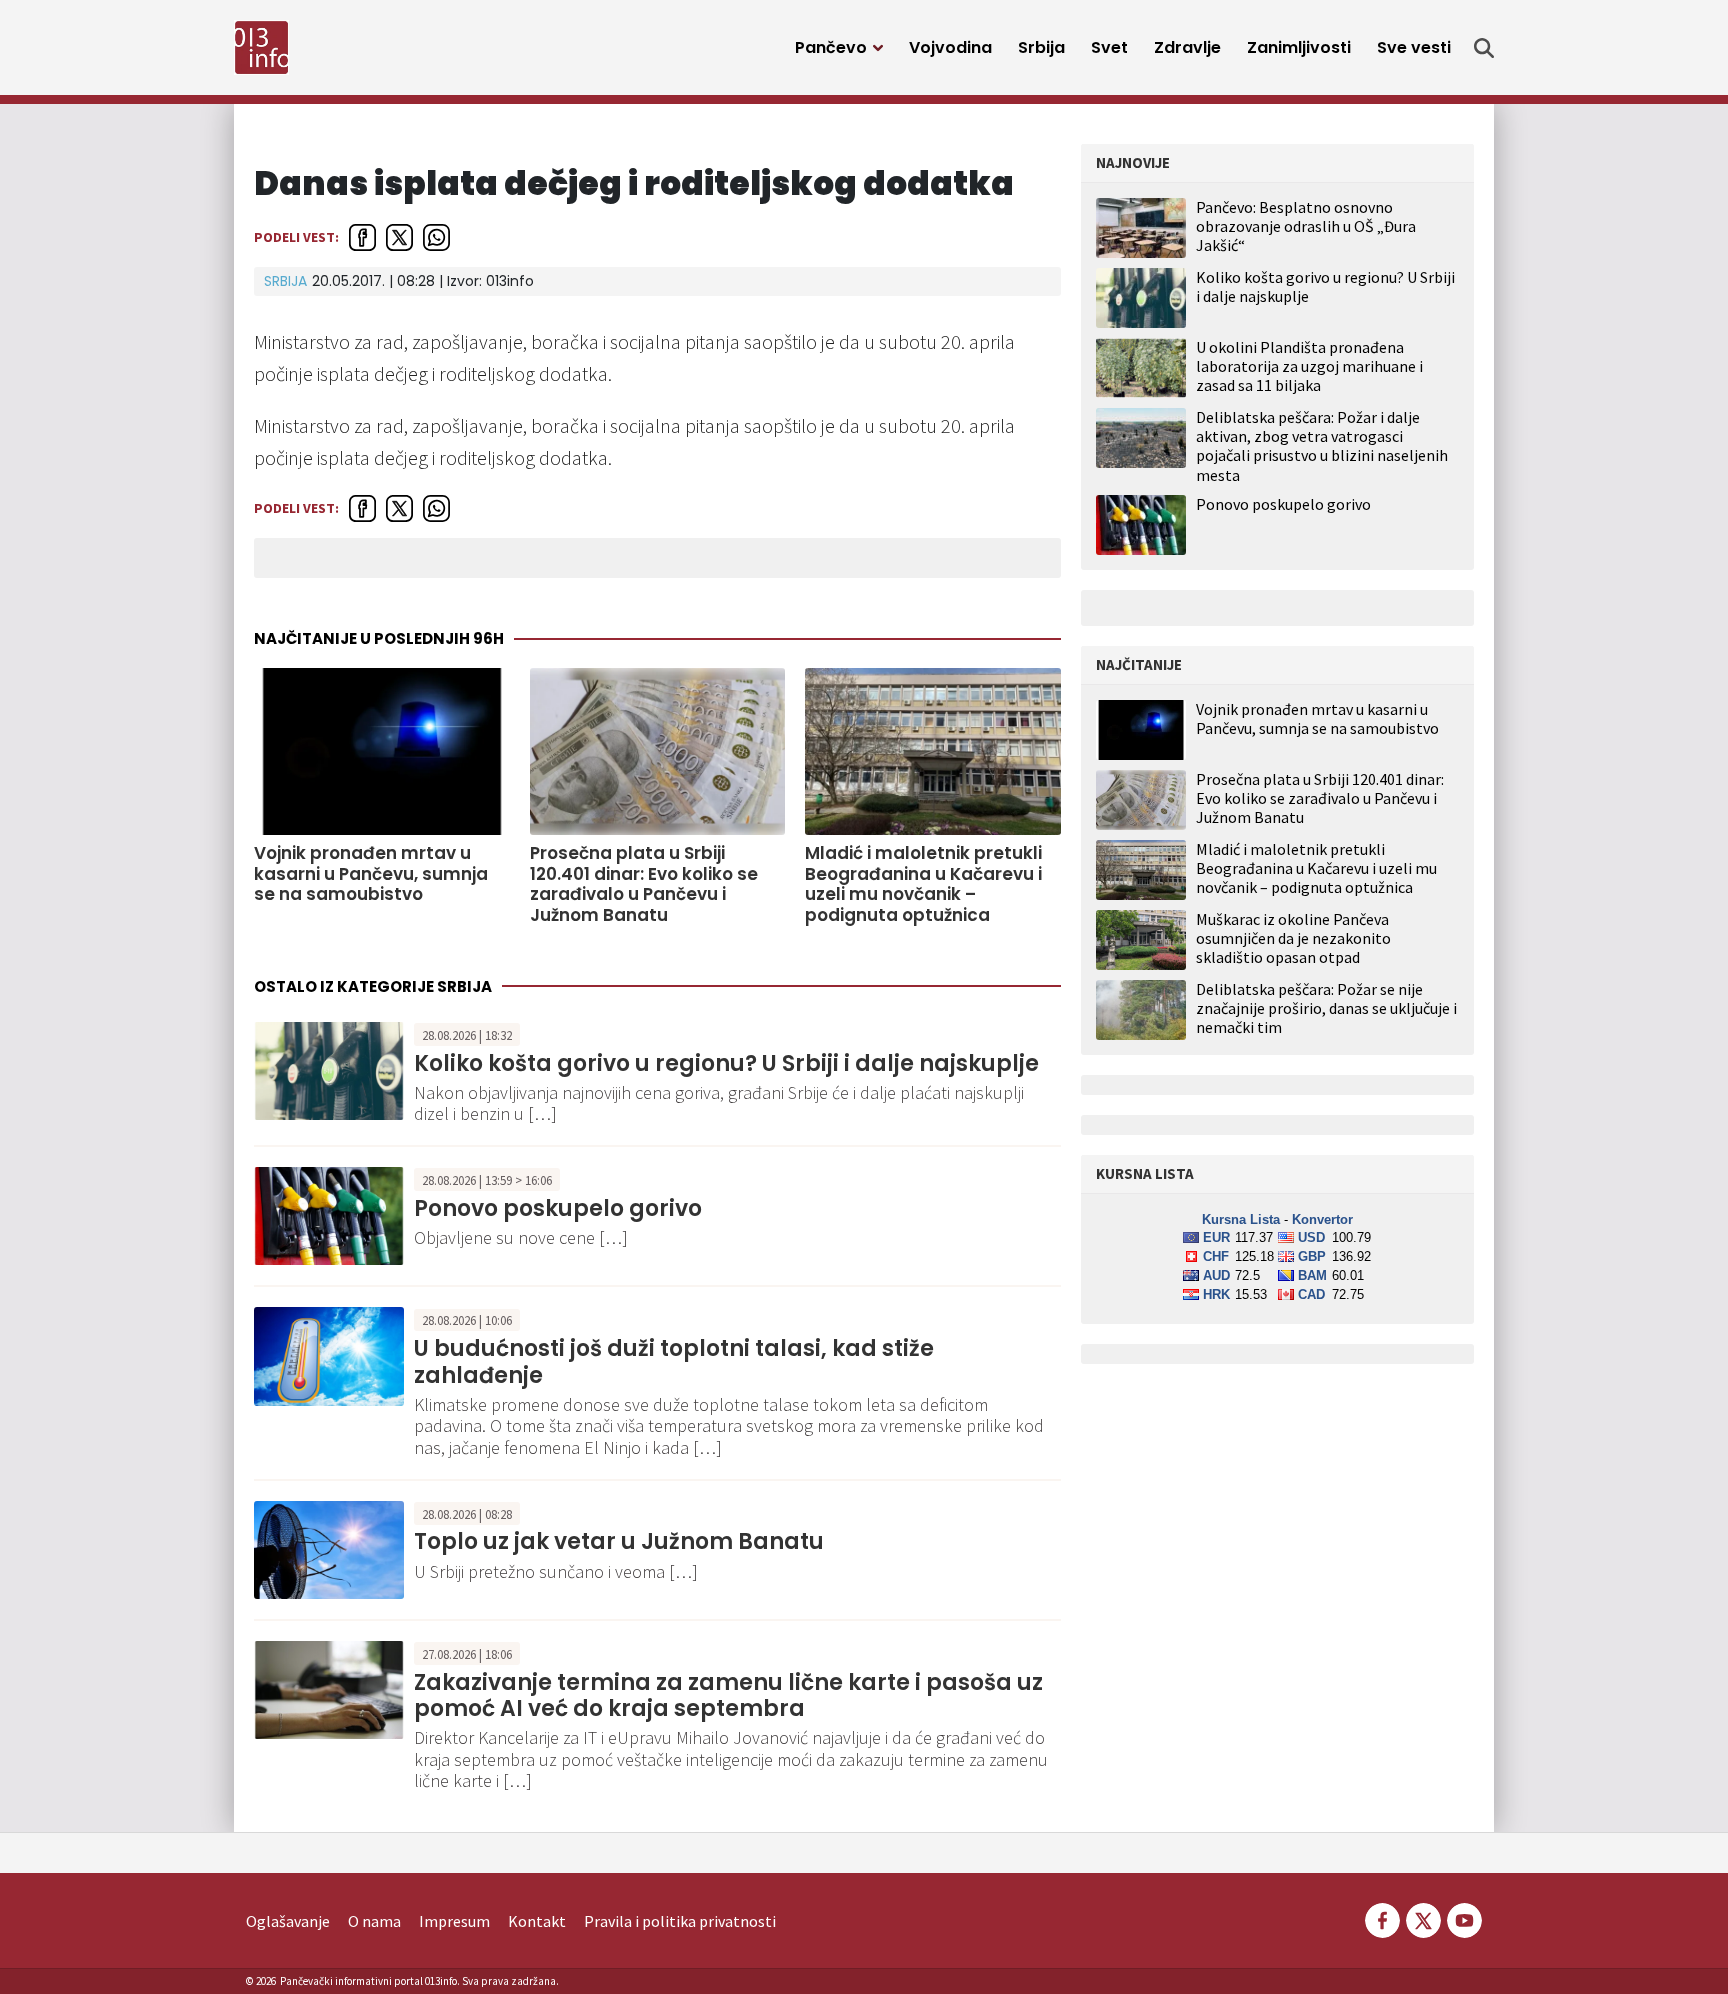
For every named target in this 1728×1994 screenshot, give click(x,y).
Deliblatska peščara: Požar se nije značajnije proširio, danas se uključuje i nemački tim (1326, 1008)
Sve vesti (1414, 47)
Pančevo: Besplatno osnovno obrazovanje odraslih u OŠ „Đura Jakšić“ (1306, 226)
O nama (374, 1921)
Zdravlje (1187, 47)
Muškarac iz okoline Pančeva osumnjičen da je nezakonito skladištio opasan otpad (1293, 938)
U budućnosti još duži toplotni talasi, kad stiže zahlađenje (674, 1361)
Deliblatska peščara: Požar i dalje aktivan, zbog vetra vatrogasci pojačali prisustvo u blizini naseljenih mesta (1322, 446)
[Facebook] (1382, 1918)
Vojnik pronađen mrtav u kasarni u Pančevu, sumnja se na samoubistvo (371, 873)
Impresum (454, 1921)
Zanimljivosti (1299, 47)
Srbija (1041, 47)
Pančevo (831, 47)
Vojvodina (950, 47)
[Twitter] (1423, 1918)
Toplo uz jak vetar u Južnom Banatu (619, 1541)
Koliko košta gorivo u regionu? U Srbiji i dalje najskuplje (726, 1063)
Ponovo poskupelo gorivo (558, 1208)
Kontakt (537, 1921)
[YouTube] (1463, 1918)
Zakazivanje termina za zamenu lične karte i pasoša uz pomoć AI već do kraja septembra (728, 1695)
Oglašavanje (288, 1921)
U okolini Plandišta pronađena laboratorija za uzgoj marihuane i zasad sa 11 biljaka (1309, 366)
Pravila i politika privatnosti (680, 1921)
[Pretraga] (1484, 48)
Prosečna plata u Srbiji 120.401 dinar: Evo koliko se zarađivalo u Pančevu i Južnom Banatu (644, 884)
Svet (1109, 47)
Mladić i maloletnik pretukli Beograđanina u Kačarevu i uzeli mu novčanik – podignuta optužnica (923, 884)
